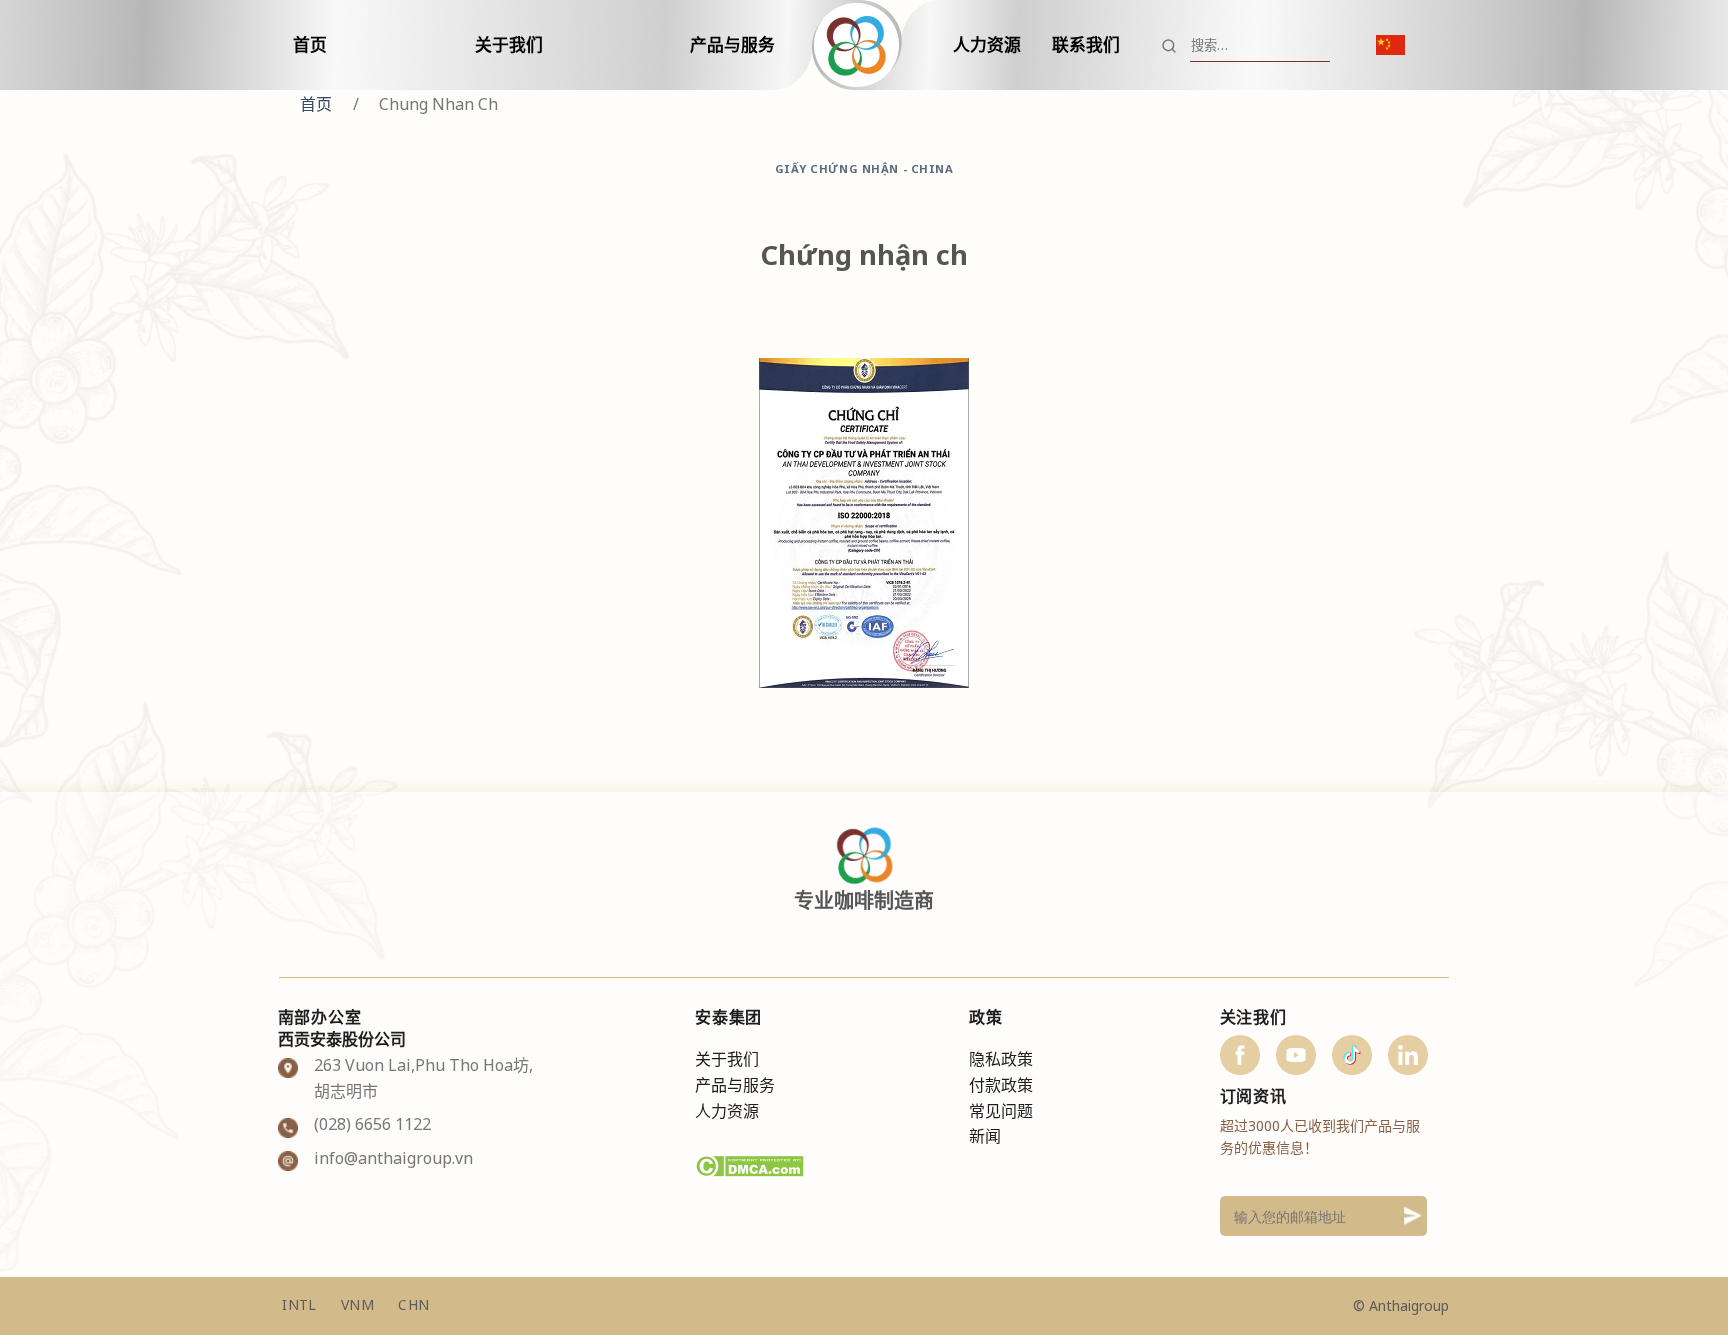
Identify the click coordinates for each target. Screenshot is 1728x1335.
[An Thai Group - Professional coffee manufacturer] (864, 45)
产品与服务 (732, 44)
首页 (310, 44)
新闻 (985, 1136)
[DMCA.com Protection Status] (749, 1165)
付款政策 (1001, 1085)
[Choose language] (1390, 45)
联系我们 (1086, 44)
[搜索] (1169, 45)
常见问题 (1001, 1111)
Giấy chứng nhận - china (864, 168)
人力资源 (987, 44)
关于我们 (509, 44)
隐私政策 (1001, 1059)
